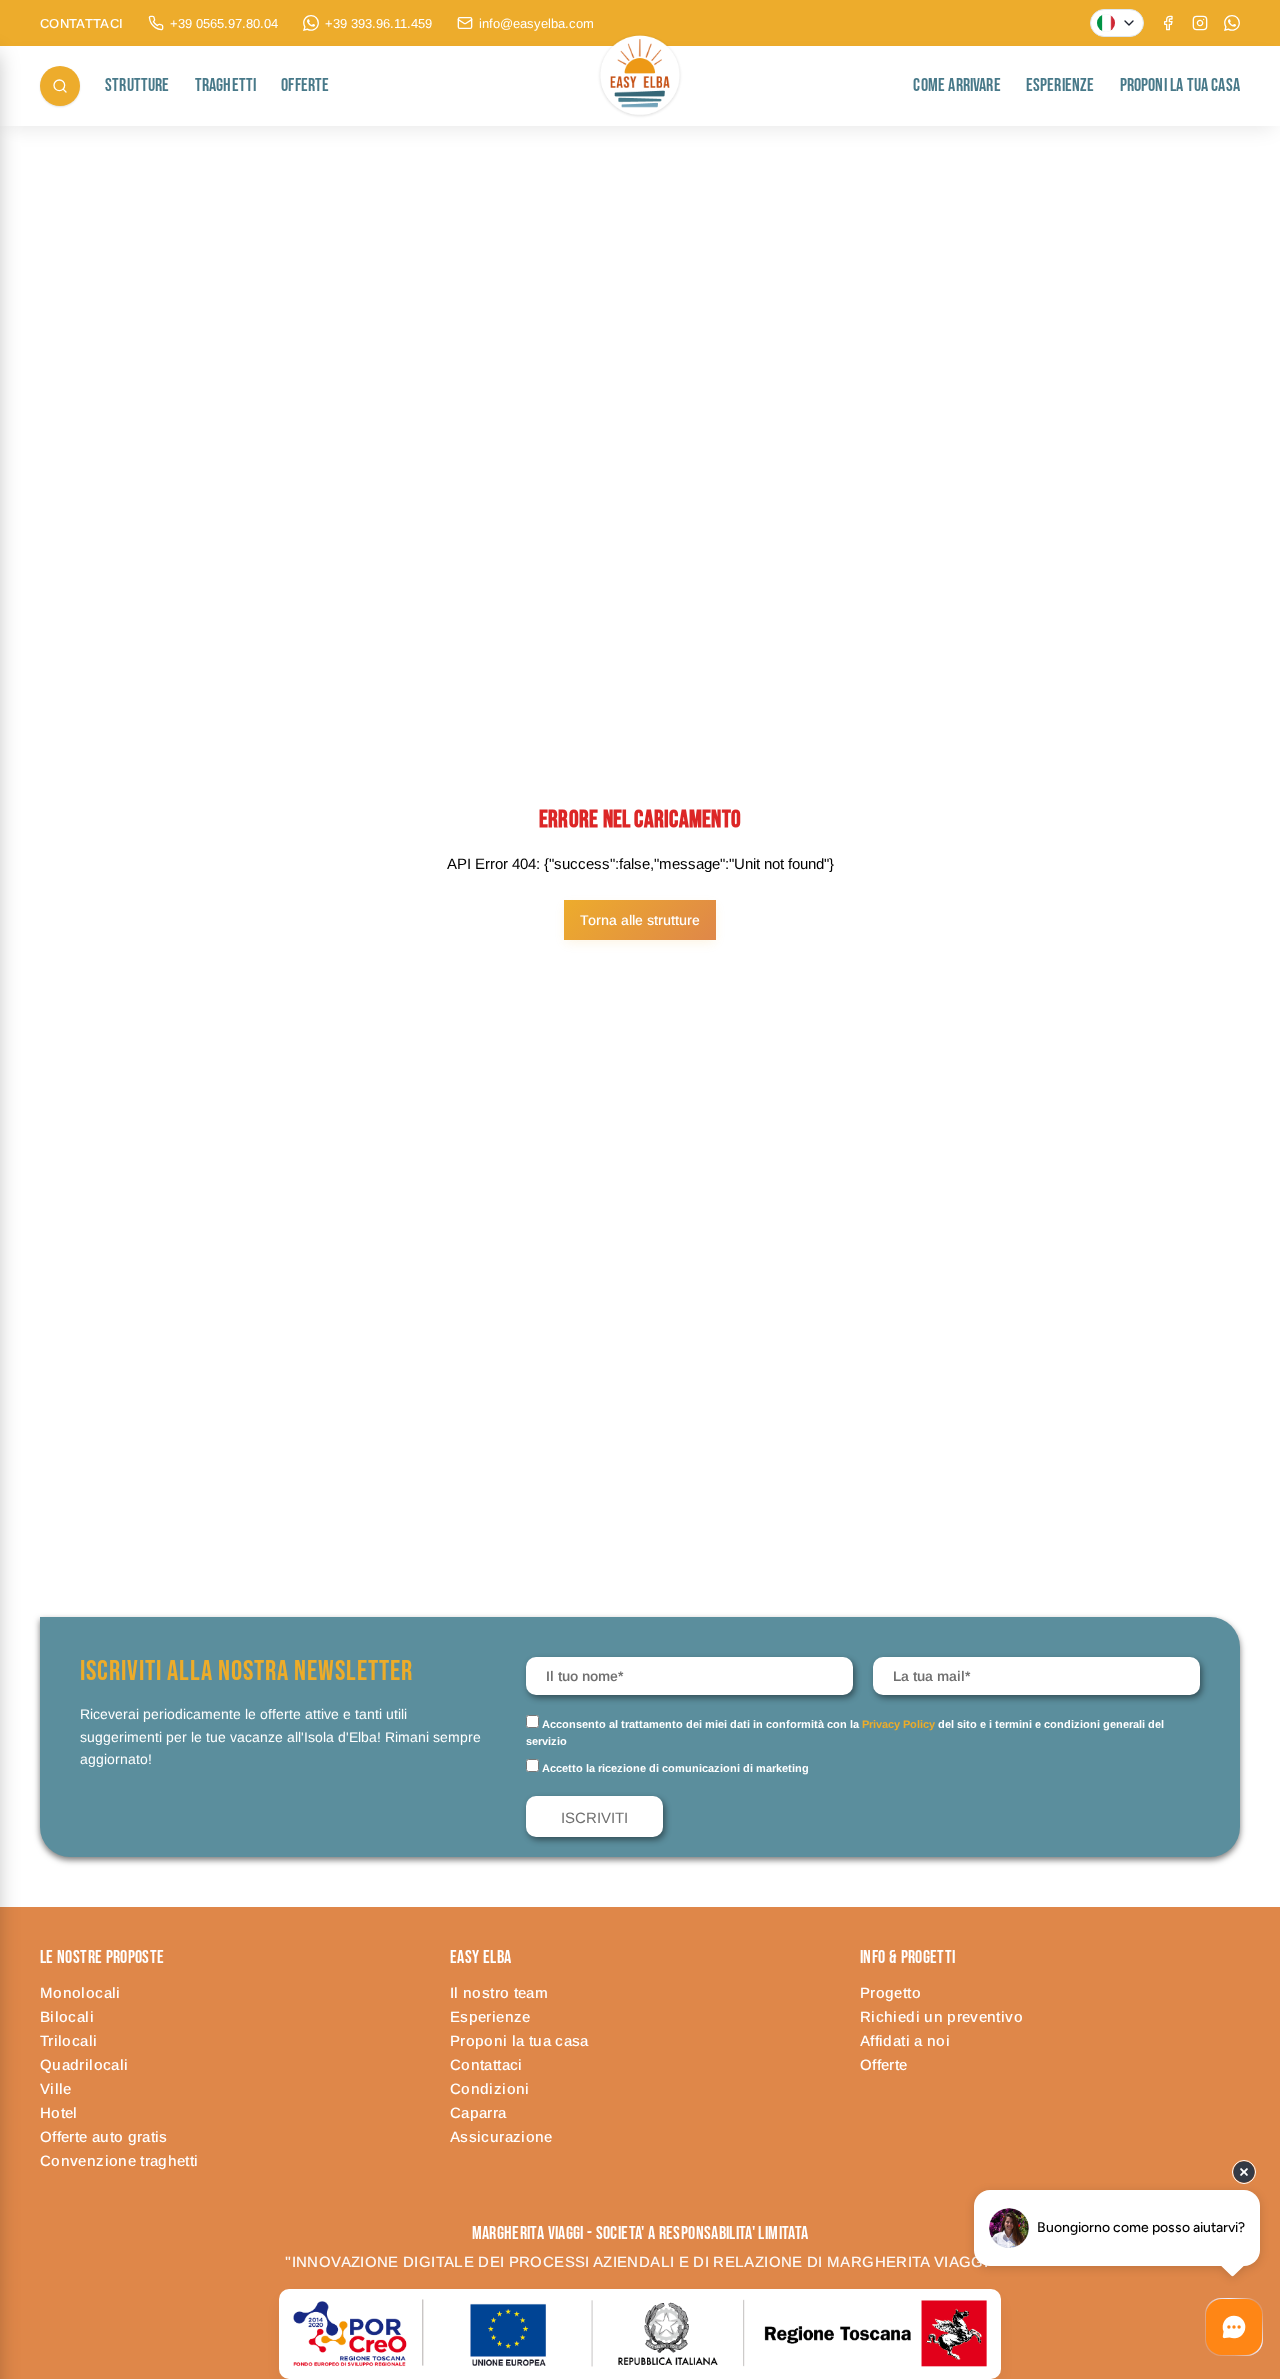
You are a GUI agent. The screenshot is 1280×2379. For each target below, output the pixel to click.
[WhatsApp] (1232, 23)
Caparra (478, 2112)
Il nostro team (499, 1992)
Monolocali (80, 1992)
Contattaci (486, 2064)
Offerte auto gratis (104, 2136)
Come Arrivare (956, 85)
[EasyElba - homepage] (640, 86)
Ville (56, 2088)
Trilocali (68, 2040)
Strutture (137, 85)
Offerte (305, 85)
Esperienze (1060, 85)
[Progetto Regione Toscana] (639, 2334)
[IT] (1117, 23)
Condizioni (490, 2088)
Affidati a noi (905, 2040)
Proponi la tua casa (1180, 85)
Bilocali (67, 2016)
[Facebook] (1168, 23)
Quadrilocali (84, 2064)
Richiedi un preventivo (941, 2016)
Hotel (59, 2112)
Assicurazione (501, 2136)
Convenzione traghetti (119, 2160)
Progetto (890, 1992)
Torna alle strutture (640, 920)
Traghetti (226, 85)
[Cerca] (60, 86)
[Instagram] (1200, 23)
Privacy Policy (898, 1724)
